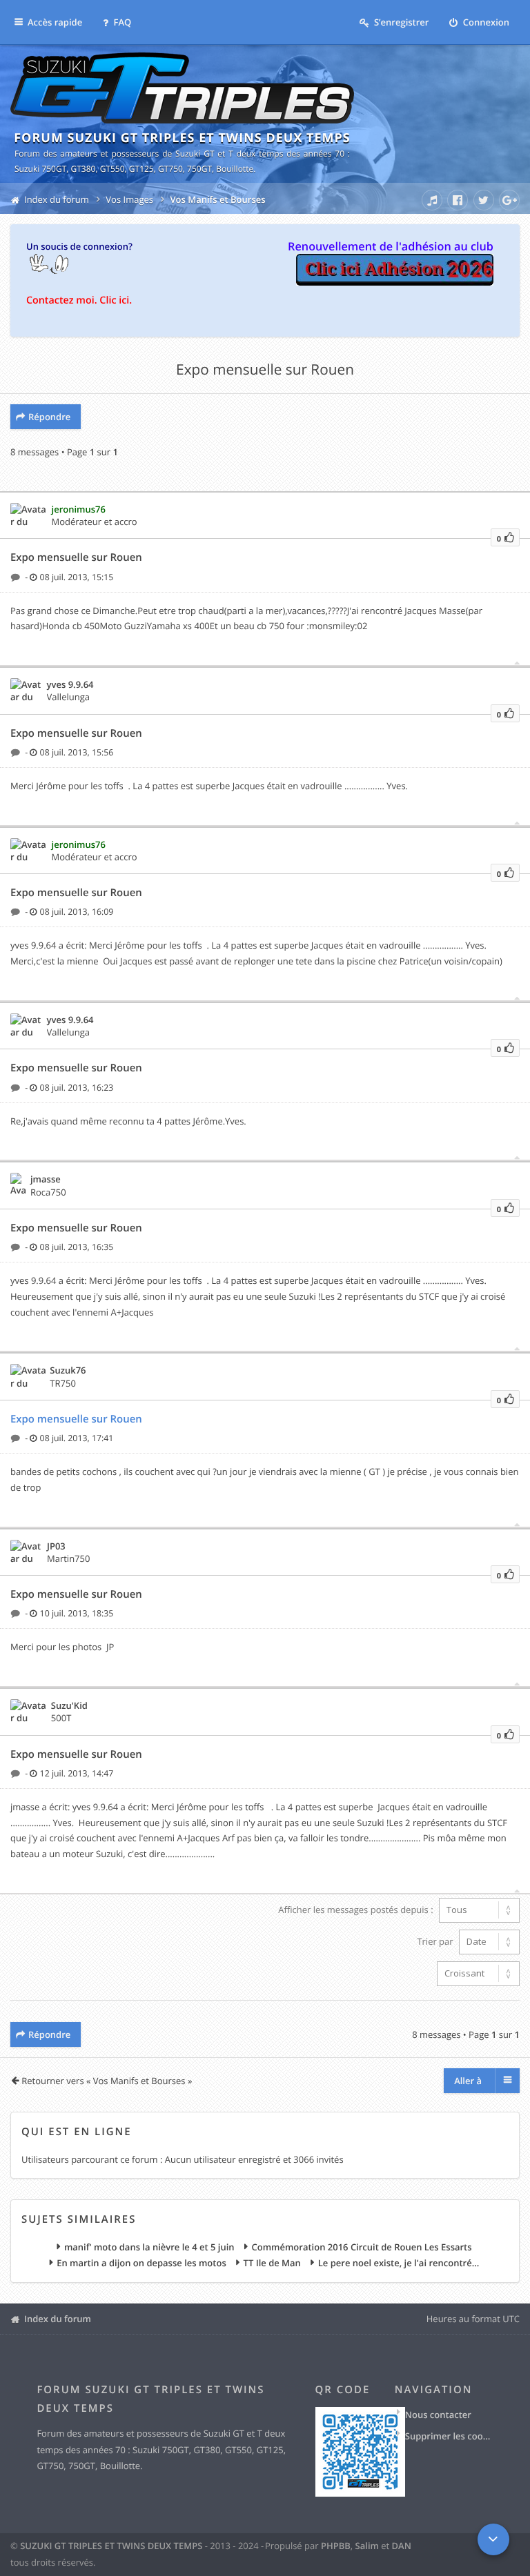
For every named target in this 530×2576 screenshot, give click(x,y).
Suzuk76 (68, 1370)
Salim (367, 2546)
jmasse (46, 1179)
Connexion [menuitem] (485, 22)
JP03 (56, 1546)
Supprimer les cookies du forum (449, 2436)
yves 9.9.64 (70, 684)
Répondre (49, 417)
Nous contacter (438, 2415)
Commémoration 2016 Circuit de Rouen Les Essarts (361, 2248)
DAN (402, 2546)
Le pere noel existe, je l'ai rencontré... (399, 2263)
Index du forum (58, 2319)
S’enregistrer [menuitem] (401, 22)
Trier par (436, 1941)
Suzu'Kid (69, 1705)
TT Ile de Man (272, 2263)
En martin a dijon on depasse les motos (141, 2263)
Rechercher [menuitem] (344, 197)
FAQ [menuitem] (121, 22)
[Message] (17, 577)
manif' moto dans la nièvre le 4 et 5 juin (149, 2248)
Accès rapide (55, 22)
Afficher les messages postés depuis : (357, 1910)
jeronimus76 (79, 509)
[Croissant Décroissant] (265, 1974)
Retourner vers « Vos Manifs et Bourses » (107, 2081)
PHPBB (336, 2546)
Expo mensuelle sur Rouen (265, 370)
